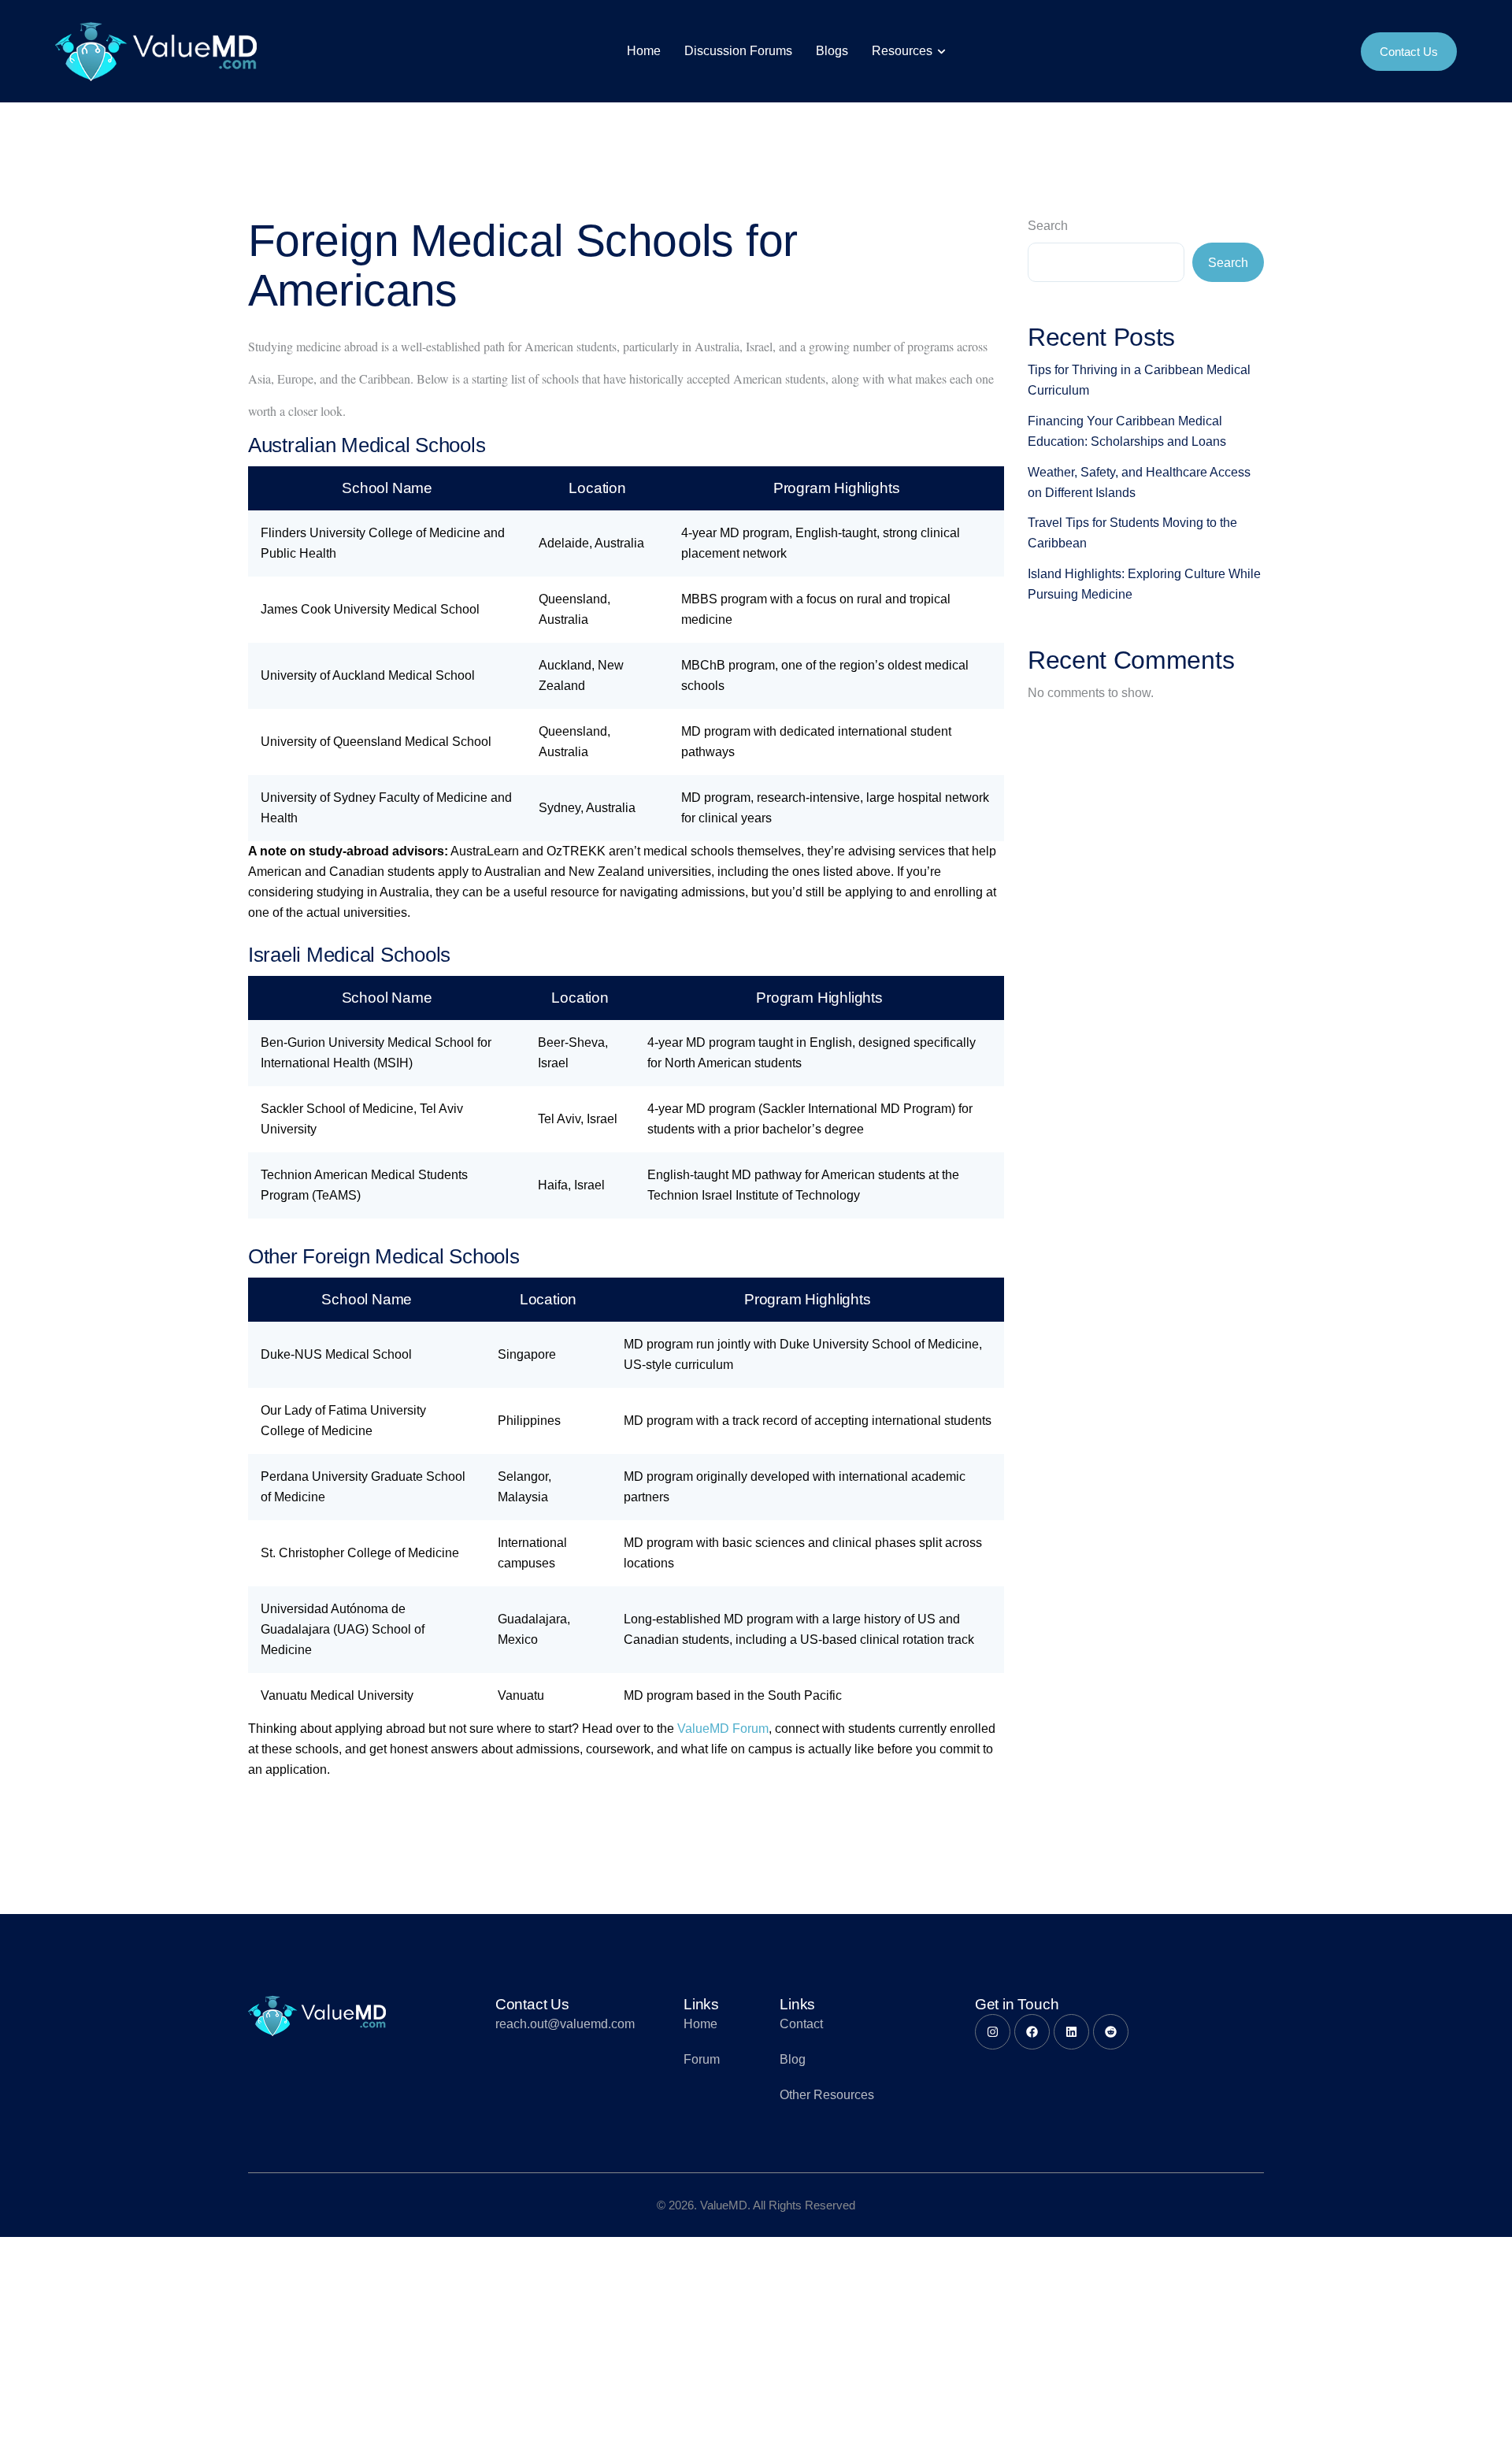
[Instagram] (993, 2032)
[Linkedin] (1071, 2032)
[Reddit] (1111, 2032)
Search (1048, 226)
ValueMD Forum (723, 1729)
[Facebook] (1032, 2032)
